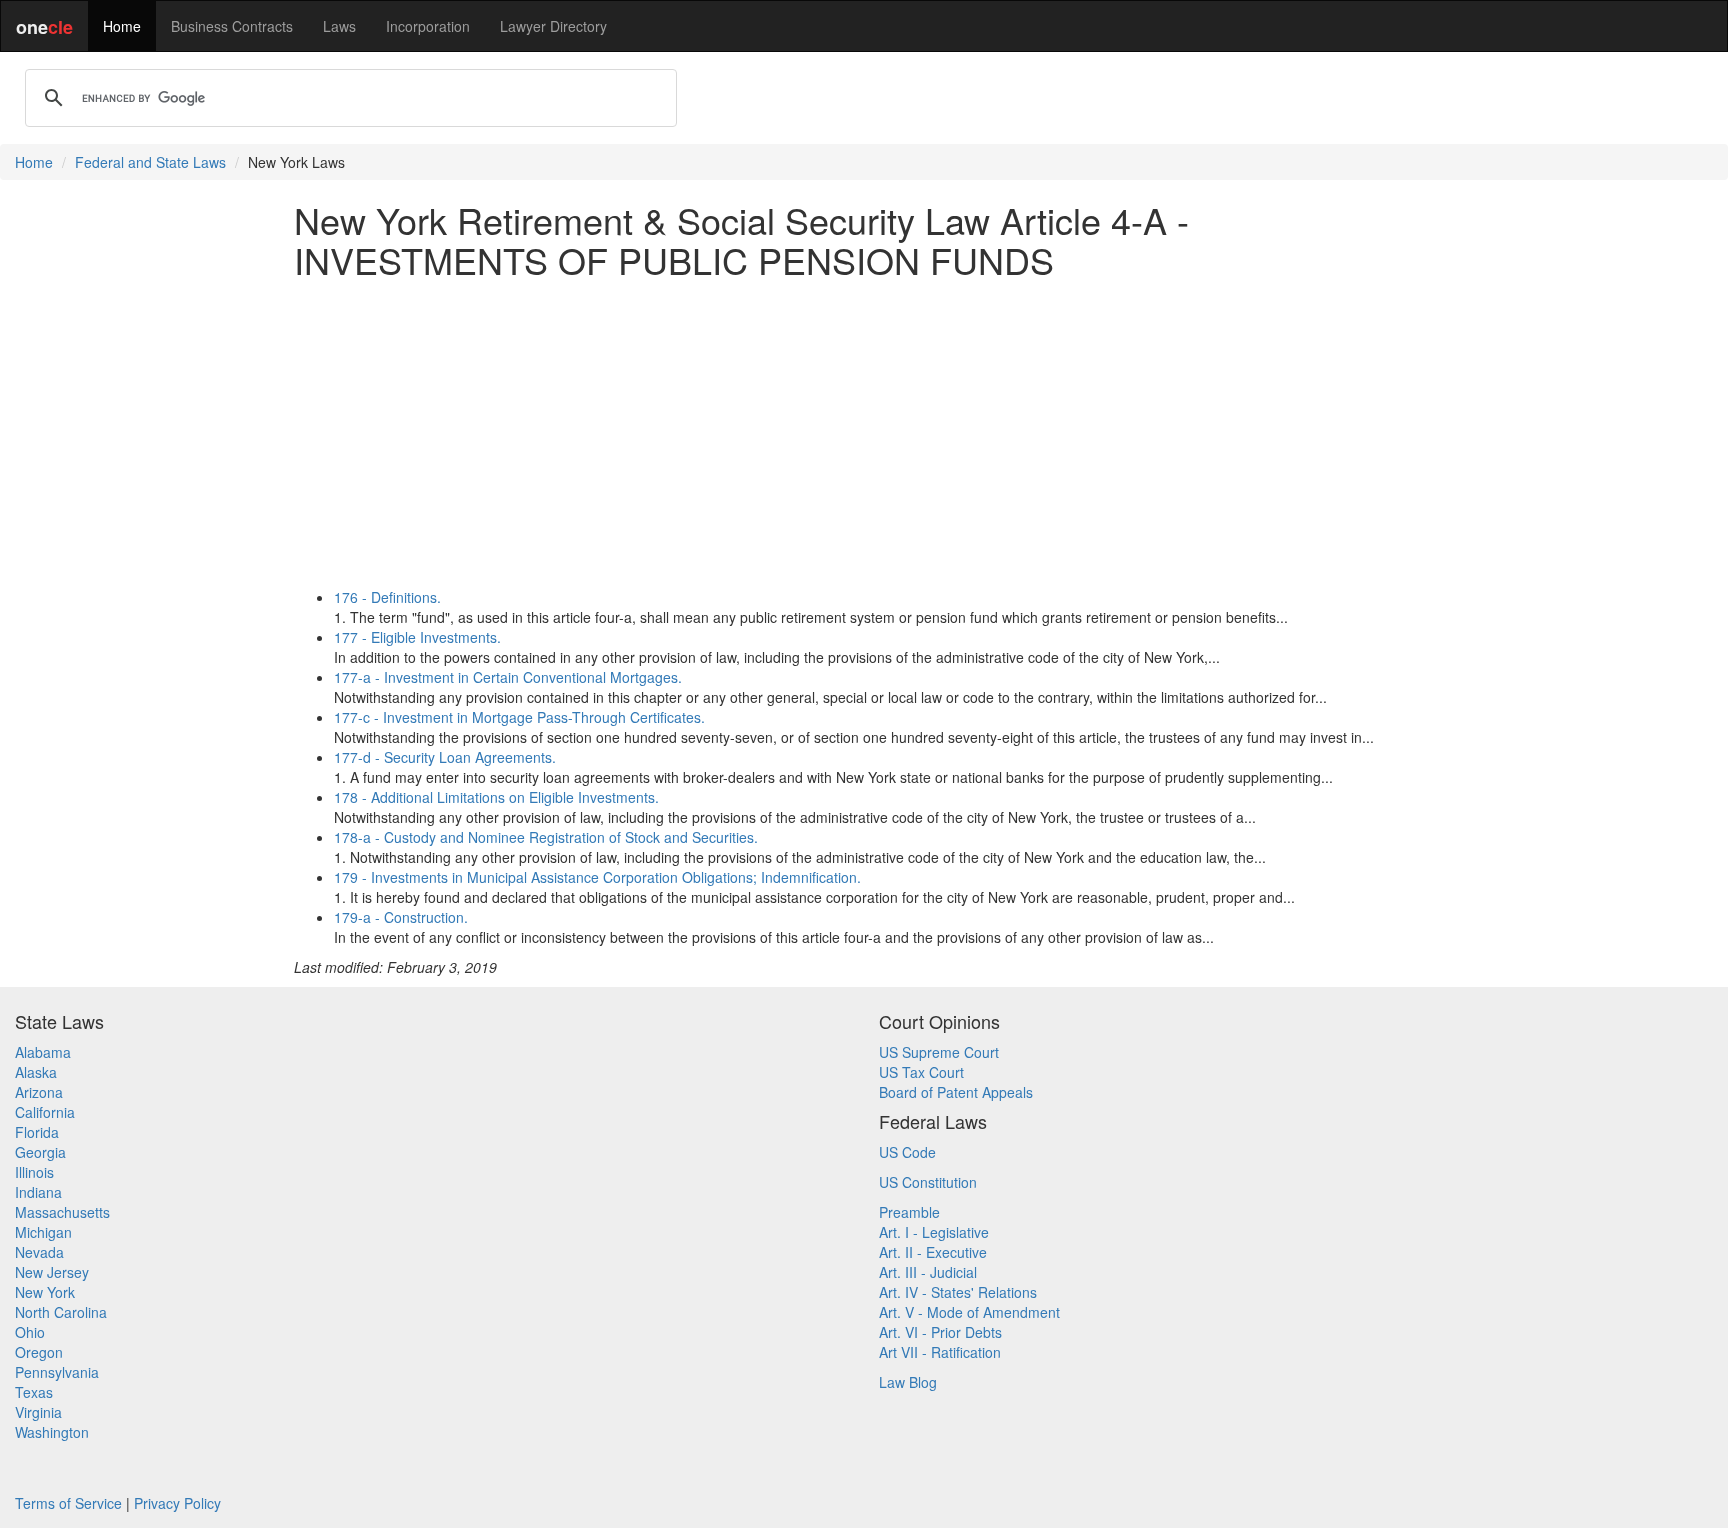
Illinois (34, 1172)
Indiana (38, 1192)
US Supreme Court (939, 1052)
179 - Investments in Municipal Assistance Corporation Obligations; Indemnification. (597, 877)
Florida (37, 1132)
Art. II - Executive (933, 1252)
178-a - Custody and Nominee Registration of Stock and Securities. (546, 837)
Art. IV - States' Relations (958, 1292)
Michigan (43, 1232)
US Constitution (928, 1182)
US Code (907, 1152)
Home (122, 26)
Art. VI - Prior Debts (940, 1332)
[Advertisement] (864, 433)
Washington (52, 1432)
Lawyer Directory (553, 26)
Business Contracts (232, 26)
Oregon (39, 1352)
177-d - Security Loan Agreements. (445, 757)
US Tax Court (921, 1072)
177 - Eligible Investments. (417, 637)
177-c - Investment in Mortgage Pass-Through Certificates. (519, 717)
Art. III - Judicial (928, 1272)
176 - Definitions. (387, 597)
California (45, 1112)
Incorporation (428, 26)
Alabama (43, 1052)
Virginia (38, 1412)
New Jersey (52, 1272)
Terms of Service (68, 1503)
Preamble (909, 1212)
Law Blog (908, 1382)
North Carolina (61, 1312)
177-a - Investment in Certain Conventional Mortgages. (508, 677)
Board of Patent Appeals (956, 1092)
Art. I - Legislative (934, 1232)
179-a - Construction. (401, 917)
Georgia (40, 1152)
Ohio (30, 1332)
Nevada (39, 1252)
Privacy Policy (177, 1503)
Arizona (39, 1092)
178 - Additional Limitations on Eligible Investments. (496, 797)
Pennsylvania (57, 1372)
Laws (339, 26)
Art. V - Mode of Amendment (969, 1312)
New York (45, 1292)
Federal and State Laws (150, 162)
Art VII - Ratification (940, 1352)
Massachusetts (62, 1212)
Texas (34, 1392)
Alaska (36, 1072)
